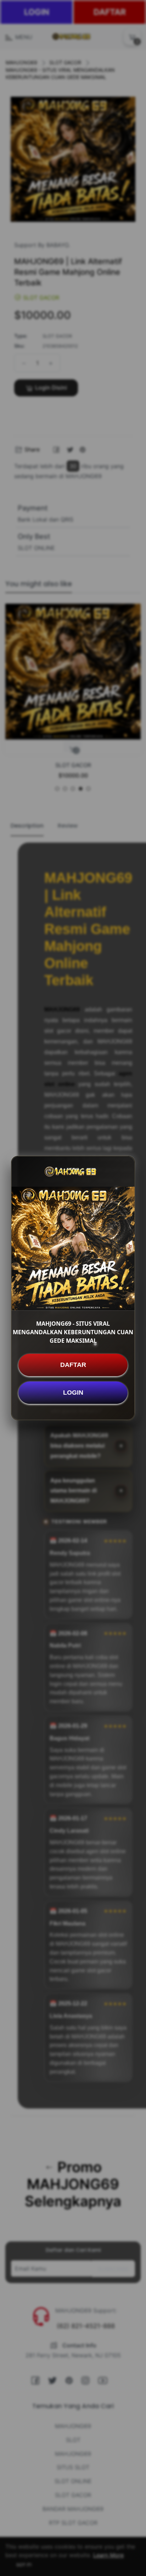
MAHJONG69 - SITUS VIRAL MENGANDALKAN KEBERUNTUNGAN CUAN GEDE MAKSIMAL (73, 1332)
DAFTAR (73, 1365)
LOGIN (73, 1393)
